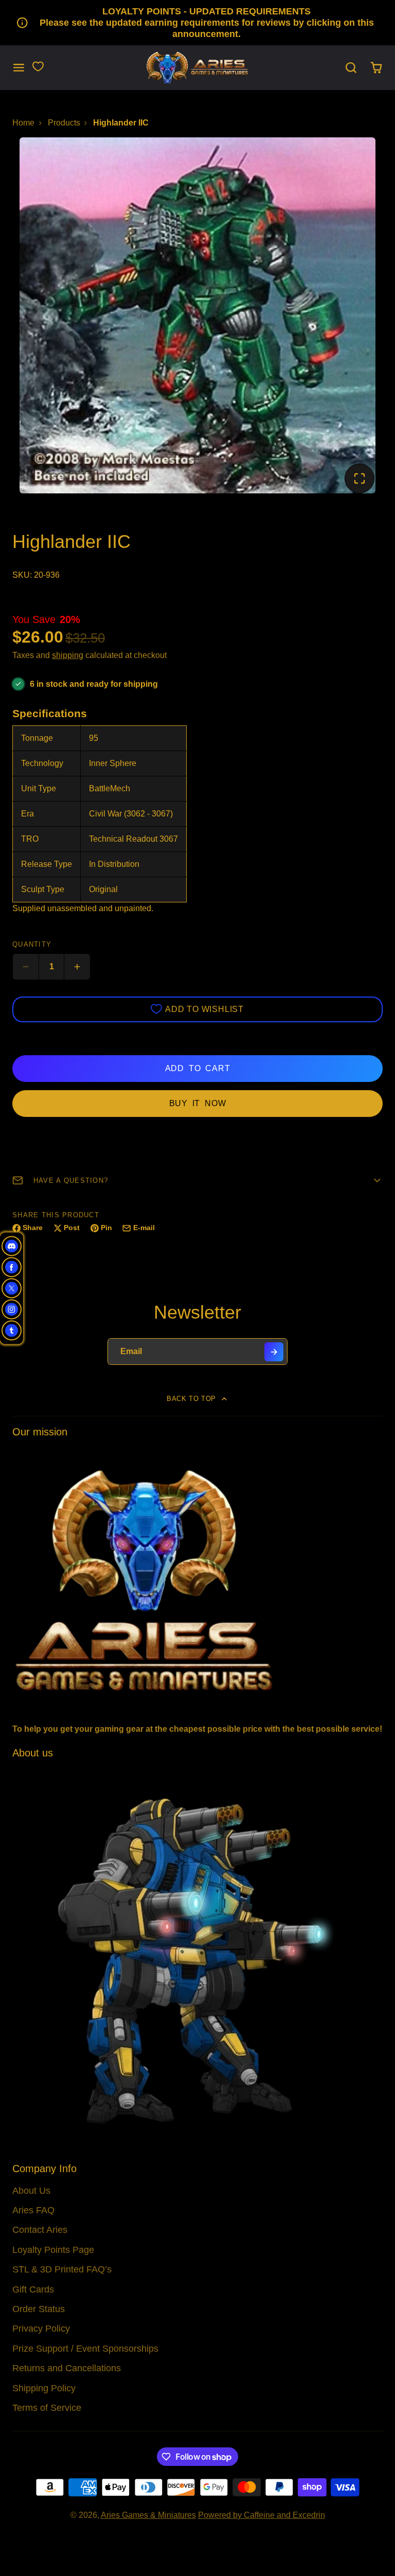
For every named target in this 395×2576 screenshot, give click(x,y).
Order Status (39, 2309)
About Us (31, 2191)
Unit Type (39, 788)
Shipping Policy (44, 2388)
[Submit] (274, 1352)
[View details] (197, 1579)
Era (28, 814)
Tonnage (37, 738)
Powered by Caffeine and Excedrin (262, 2515)
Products (64, 123)
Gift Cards (33, 2289)
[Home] (197, 68)
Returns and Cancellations (67, 2368)
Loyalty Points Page (53, 2250)
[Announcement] (197, 23)
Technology (42, 763)
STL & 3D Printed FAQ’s (62, 2269)
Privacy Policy (41, 2329)
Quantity (32, 944)
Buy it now (198, 1103)
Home (23, 123)
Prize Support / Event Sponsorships (85, 2349)
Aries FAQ (33, 2210)
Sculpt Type (43, 889)
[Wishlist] (38, 66)
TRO (30, 839)
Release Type (47, 864)
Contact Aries (40, 2230)
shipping (68, 655)
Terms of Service (47, 2408)
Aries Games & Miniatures (148, 2515)
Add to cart (198, 1068)
